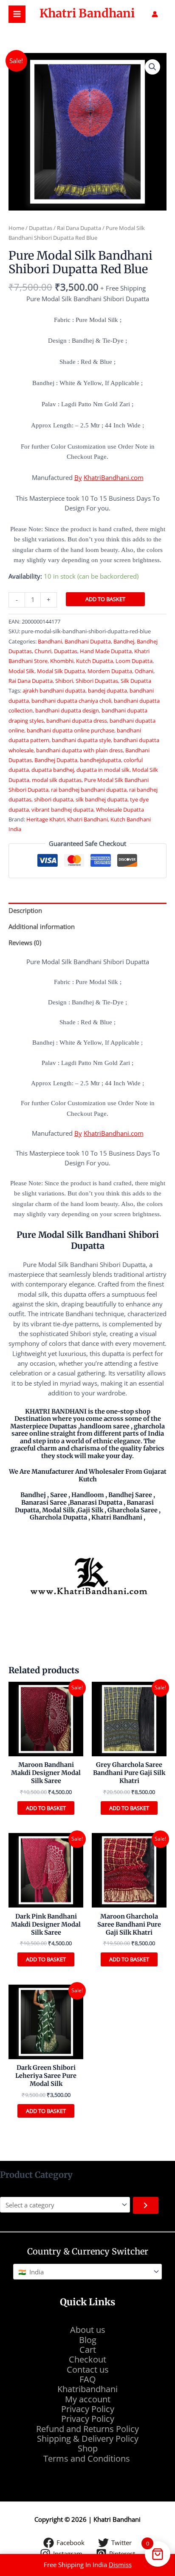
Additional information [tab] (42, 926)
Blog (88, 2340)
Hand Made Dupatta (106, 651)
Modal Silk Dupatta (61, 671)
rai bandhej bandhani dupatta (89, 790)
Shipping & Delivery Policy (88, 2439)
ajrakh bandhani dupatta (54, 690)
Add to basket (105, 599)
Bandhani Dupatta (88, 641)
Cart (88, 2350)
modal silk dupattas (57, 780)
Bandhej (124, 641)
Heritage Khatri (45, 819)
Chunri (43, 651)
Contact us (88, 2369)
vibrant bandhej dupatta (62, 810)
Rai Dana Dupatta (79, 228)
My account (88, 2399)
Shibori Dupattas (97, 681)
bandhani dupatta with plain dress (79, 750)
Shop (88, 2448)
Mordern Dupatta (110, 671)
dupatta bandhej (53, 770)
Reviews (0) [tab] (25, 943)
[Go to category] (146, 2205)
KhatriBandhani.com (114, 477)
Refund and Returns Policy (87, 2429)
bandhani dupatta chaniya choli (71, 701)
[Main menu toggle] (17, 14)
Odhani (144, 671)
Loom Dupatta (134, 661)
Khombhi (62, 661)
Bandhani (50, 641)
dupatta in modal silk (103, 770)
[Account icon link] (155, 14)
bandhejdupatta (100, 760)
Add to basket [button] (46, 1808)
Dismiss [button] (120, 2565)
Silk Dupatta (136, 681)
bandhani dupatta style (81, 740)
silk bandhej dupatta (102, 799)
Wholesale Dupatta (120, 810)
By (78, 477)
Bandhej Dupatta (56, 760)
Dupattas (41, 228)
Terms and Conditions (88, 2458)
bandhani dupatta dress (77, 721)
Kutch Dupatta (95, 661)
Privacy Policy (88, 2409)
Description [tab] (25, 910)
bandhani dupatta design (67, 710)
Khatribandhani (87, 2389)
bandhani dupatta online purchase (71, 730)
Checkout (87, 2359)
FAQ (88, 2379)
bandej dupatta (107, 690)
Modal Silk (21, 671)
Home (16, 228)
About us (88, 2330)
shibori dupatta (54, 799)
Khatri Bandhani (87, 13)
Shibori (64, 681)
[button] (152, 67)
